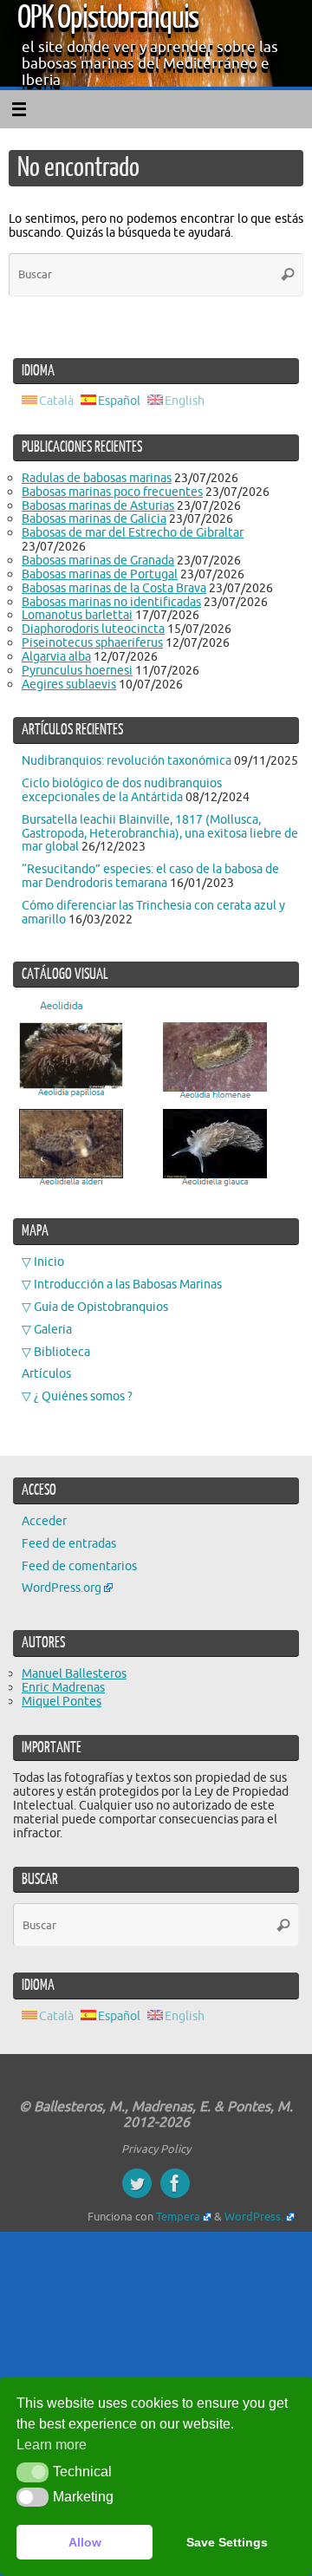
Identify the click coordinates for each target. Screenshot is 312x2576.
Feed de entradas (69, 1543)
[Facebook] (175, 2183)
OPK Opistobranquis (108, 18)
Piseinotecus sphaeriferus (92, 642)
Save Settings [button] (227, 2542)
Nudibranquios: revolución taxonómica (127, 760)
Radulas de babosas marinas (97, 478)
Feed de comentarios (79, 1566)
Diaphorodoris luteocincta (93, 629)
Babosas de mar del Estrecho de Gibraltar (133, 532)
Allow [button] (85, 2542)
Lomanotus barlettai (77, 615)
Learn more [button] (52, 2445)
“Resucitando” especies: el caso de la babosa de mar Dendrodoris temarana (150, 876)
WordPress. (254, 2217)
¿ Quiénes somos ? (83, 1396)
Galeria (53, 1329)
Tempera (178, 2217)
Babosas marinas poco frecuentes (112, 492)
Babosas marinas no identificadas (111, 602)
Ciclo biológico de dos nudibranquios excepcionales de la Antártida (122, 790)
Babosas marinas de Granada (98, 560)
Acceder (44, 1521)
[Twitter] (137, 2183)
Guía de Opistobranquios (101, 1307)
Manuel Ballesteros (74, 1673)
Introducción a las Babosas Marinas (128, 1284)
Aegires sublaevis (69, 684)
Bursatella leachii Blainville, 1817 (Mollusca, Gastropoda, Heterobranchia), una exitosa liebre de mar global (160, 833)
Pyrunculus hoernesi (77, 670)
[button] (32, 2472)
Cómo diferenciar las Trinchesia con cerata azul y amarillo (153, 912)
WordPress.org (62, 1588)
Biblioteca (62, 1352)
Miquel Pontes (62, 1701)
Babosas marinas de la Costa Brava (114, 588)
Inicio (49, 1262)
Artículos (46, 1373)
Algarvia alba (56, 656)
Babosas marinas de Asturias (98, 505)
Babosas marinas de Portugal (100, 574)
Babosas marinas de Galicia (94, 518)
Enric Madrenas (63, 1687)
